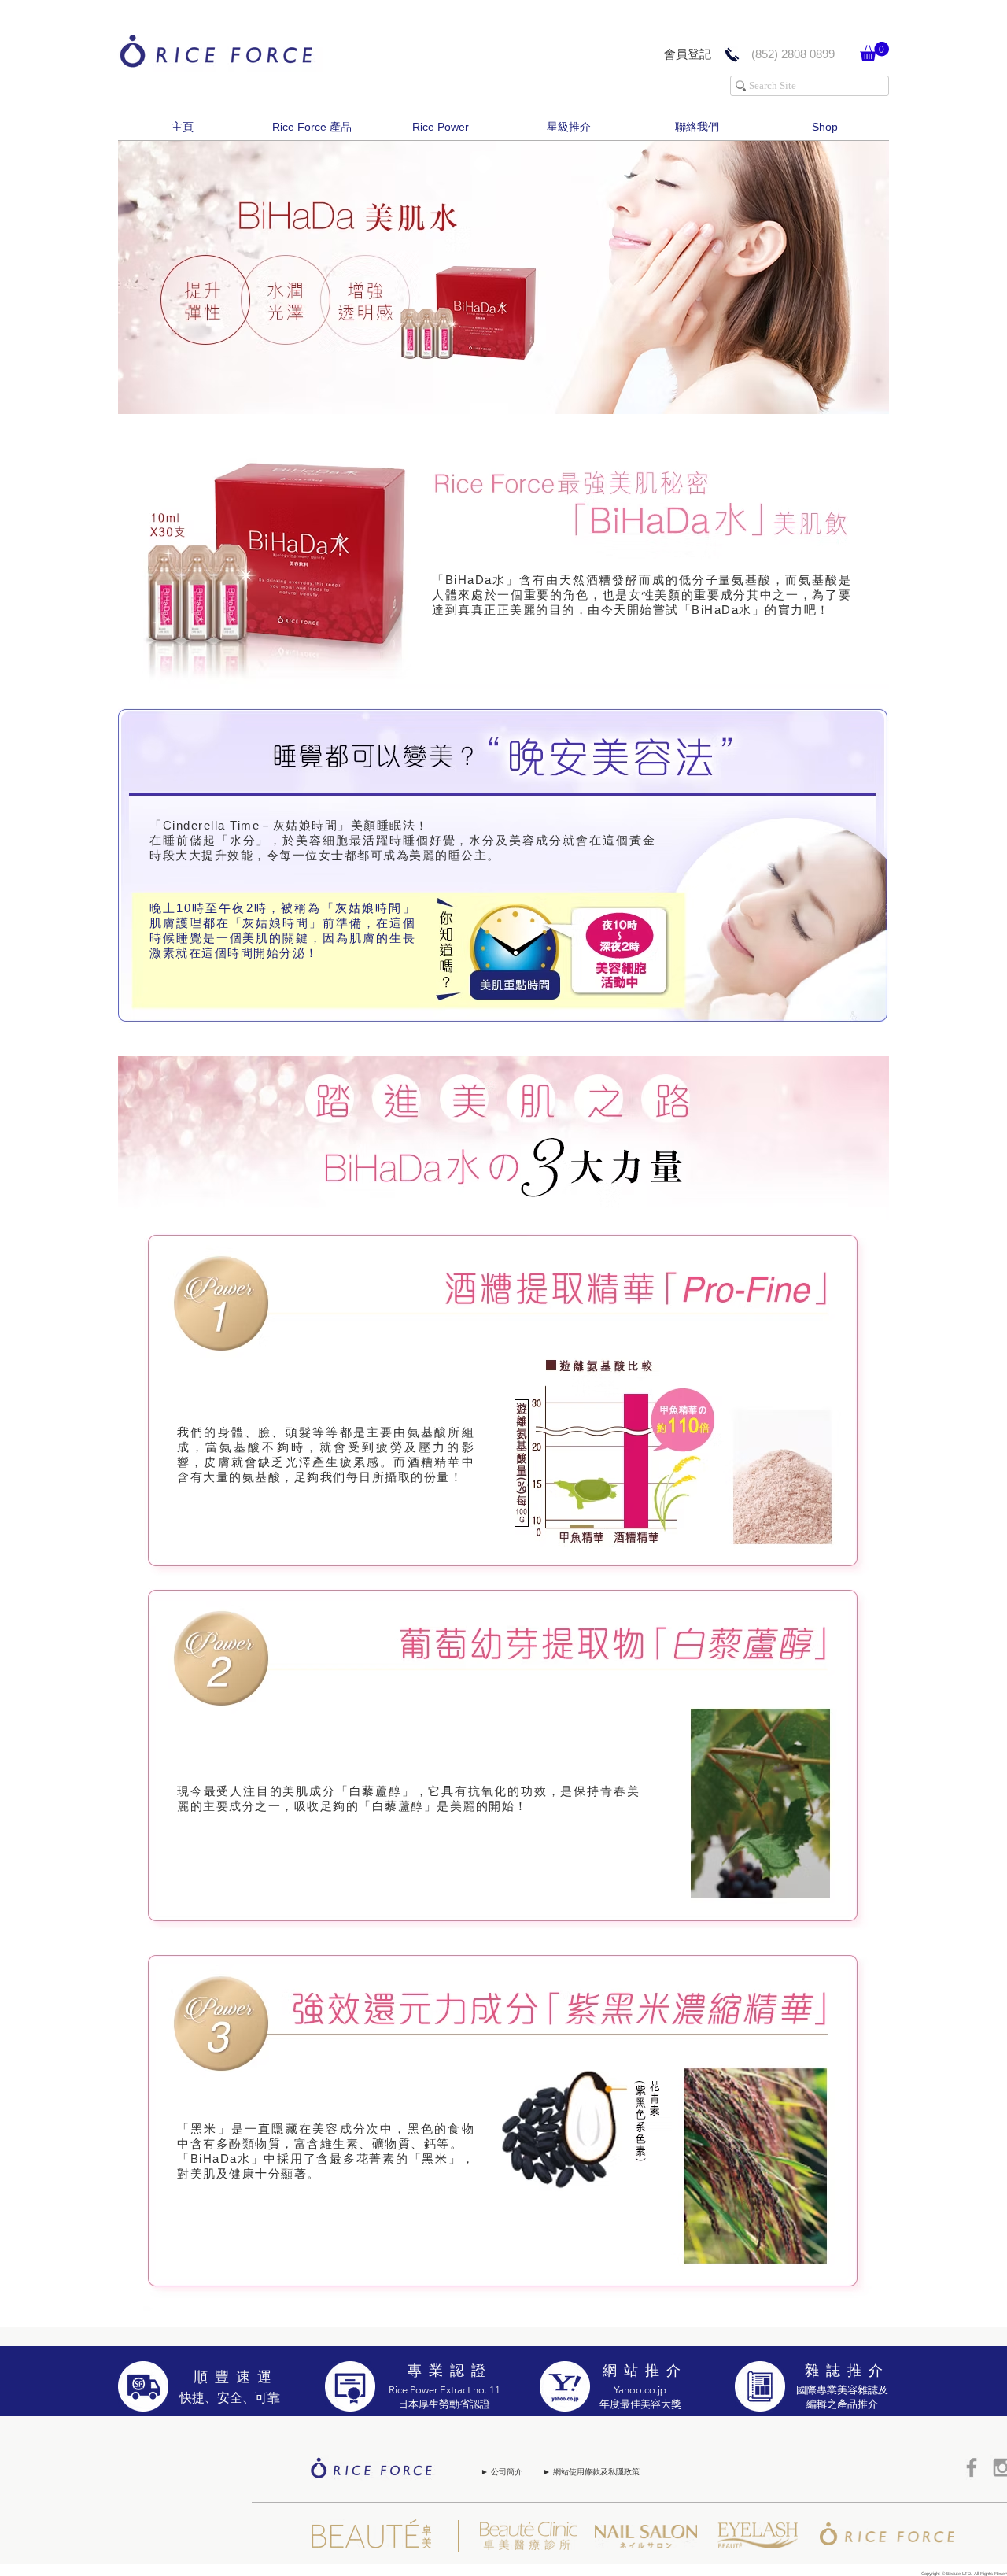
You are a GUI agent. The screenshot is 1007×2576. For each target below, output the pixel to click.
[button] (874, 52)
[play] (865, 390)
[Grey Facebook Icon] (972, 2467)
